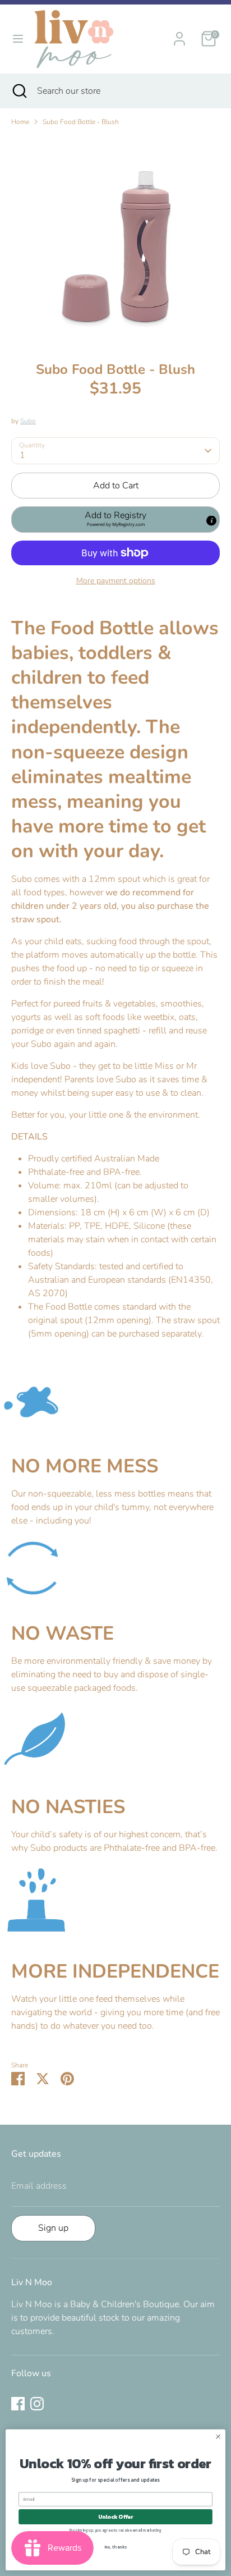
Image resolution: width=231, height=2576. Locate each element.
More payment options (116, 581)
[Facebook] (18, 2404)
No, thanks (115, 2547)
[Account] (179, 34)
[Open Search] (19, 91)
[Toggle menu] (18, 39)
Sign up (53, 2228)
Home (20, 122)
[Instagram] (37, 2404)
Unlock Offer (116, 2517)
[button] (115, 519)
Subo (28, 421)
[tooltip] (211, 521)
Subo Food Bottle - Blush (81, 122)
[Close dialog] (218, 2437)
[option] (115, 240)
